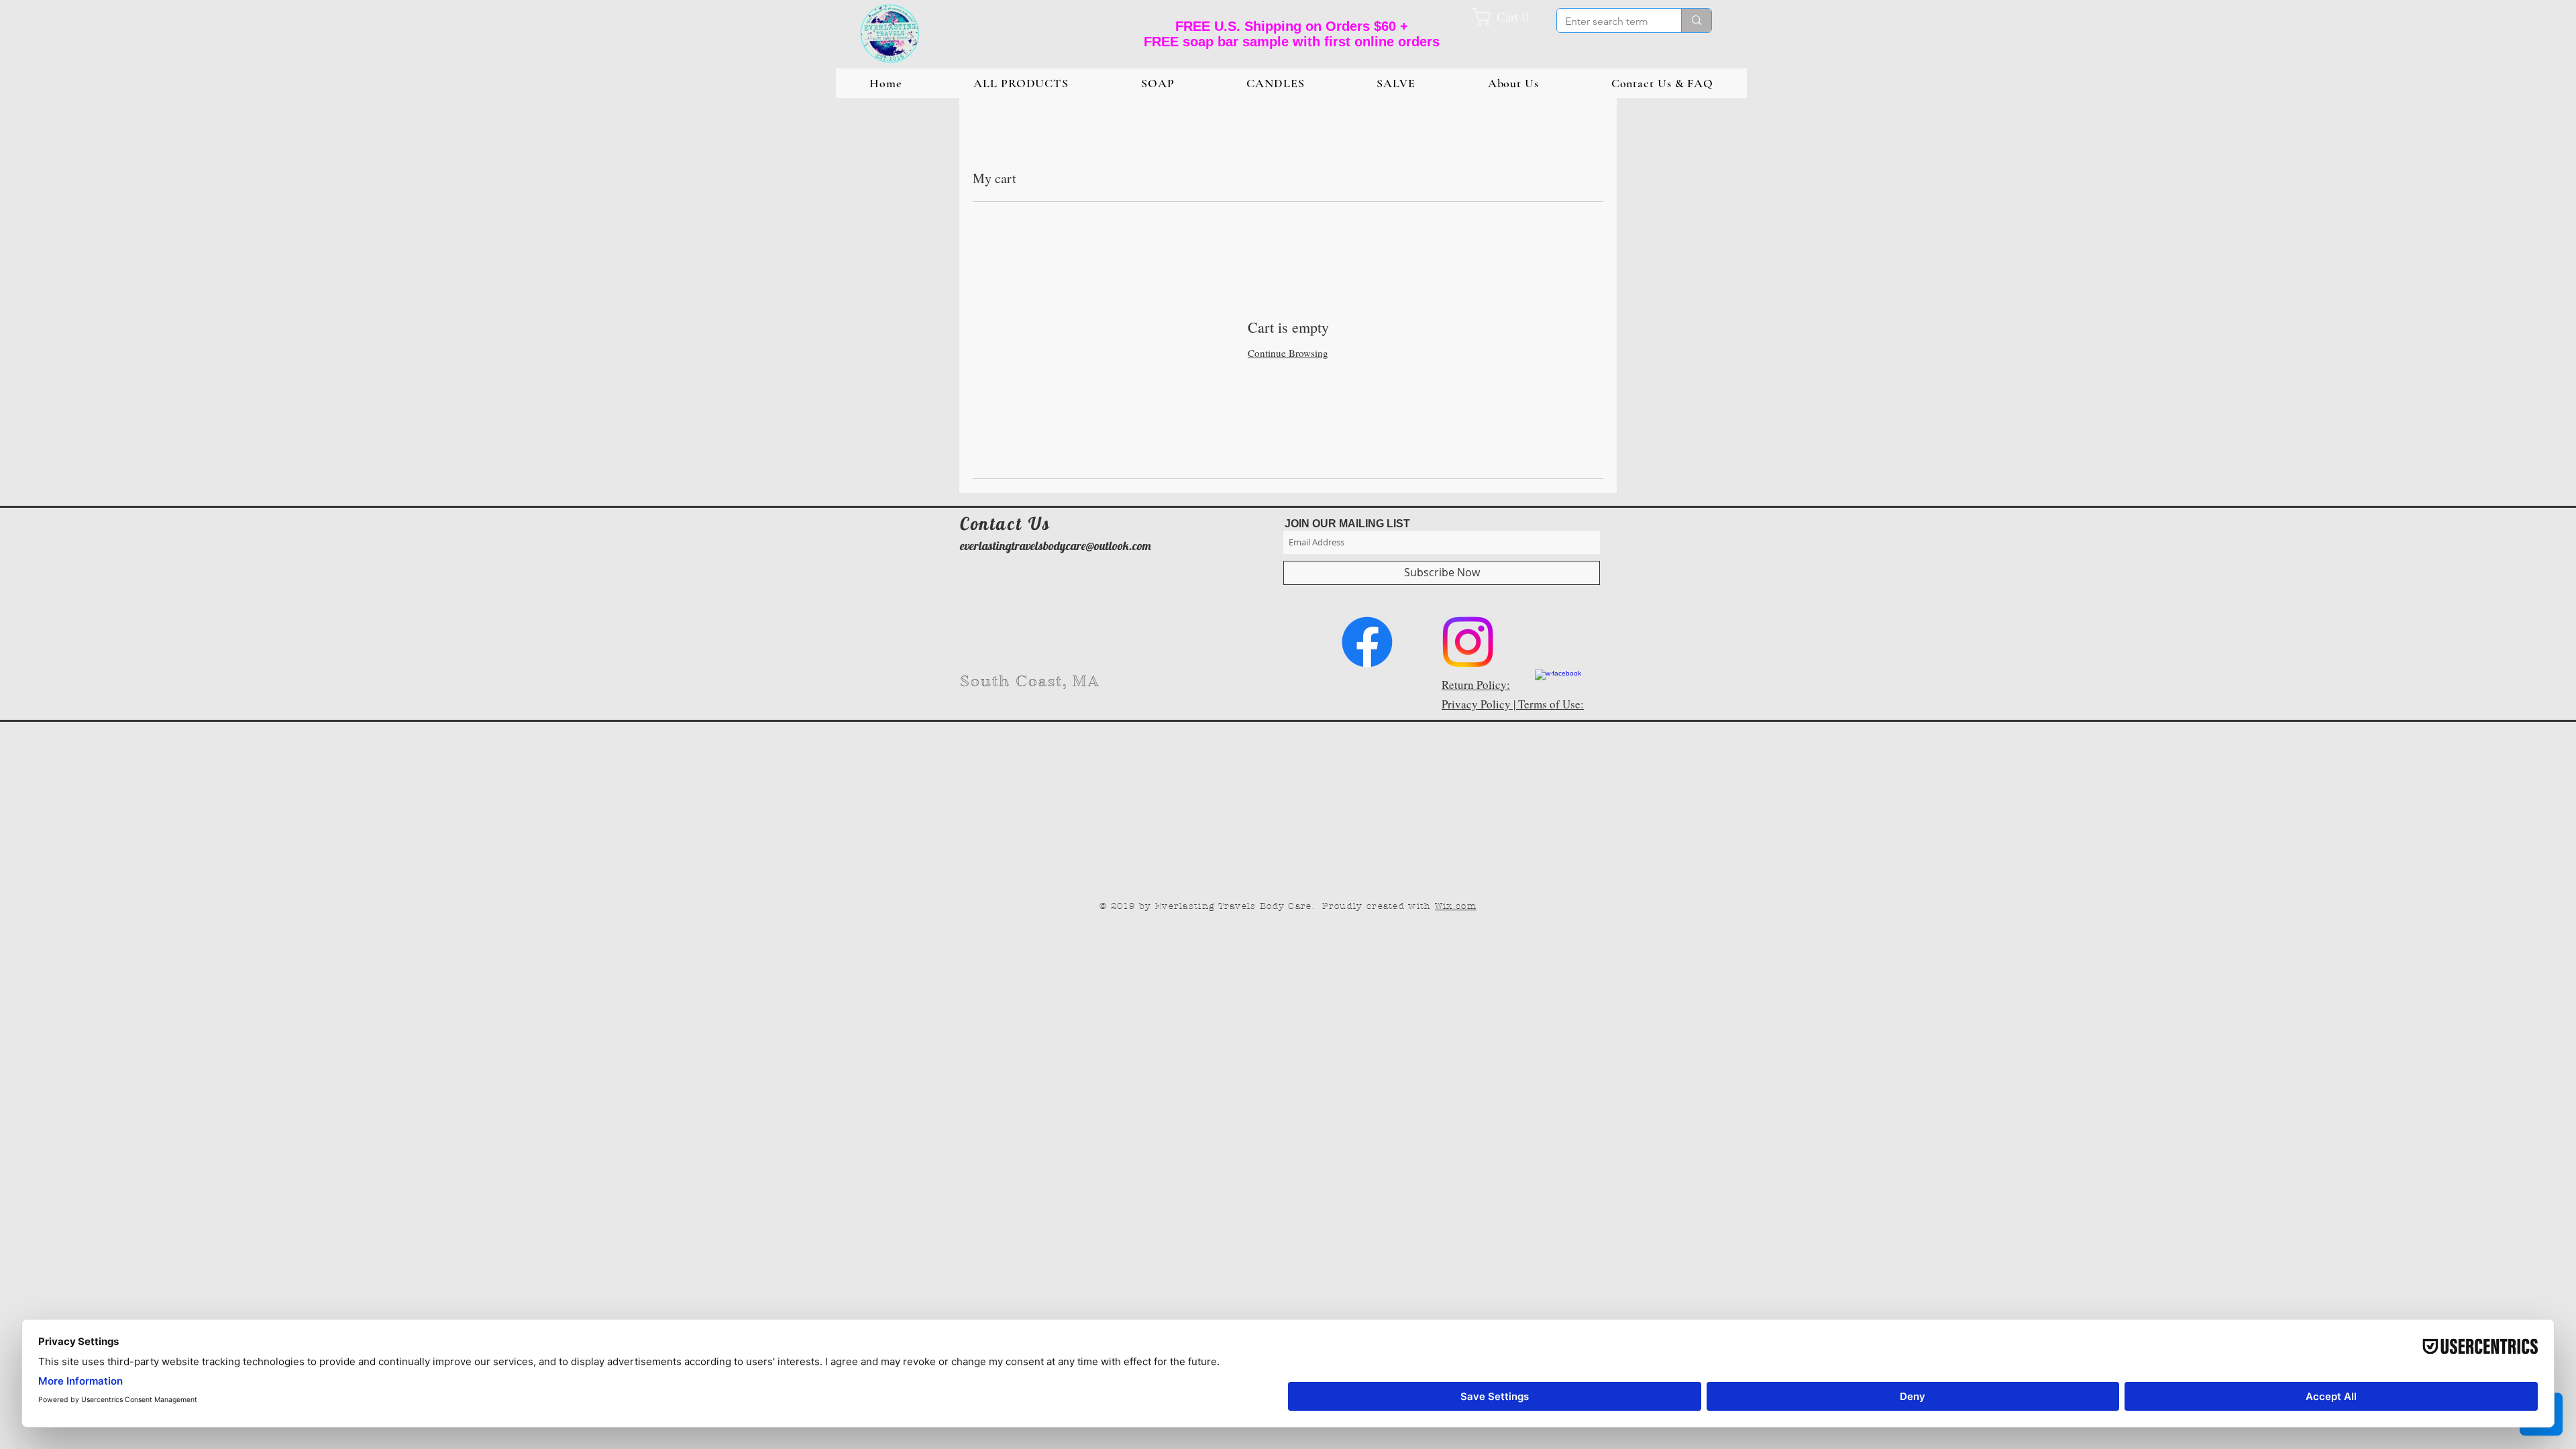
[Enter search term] (1696, 20)
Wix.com (1456, 906)
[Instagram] (1468, 642)
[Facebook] (1367, 642)
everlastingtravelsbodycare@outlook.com (1056, 546)
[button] (1507, 17)
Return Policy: (1476, 685)
